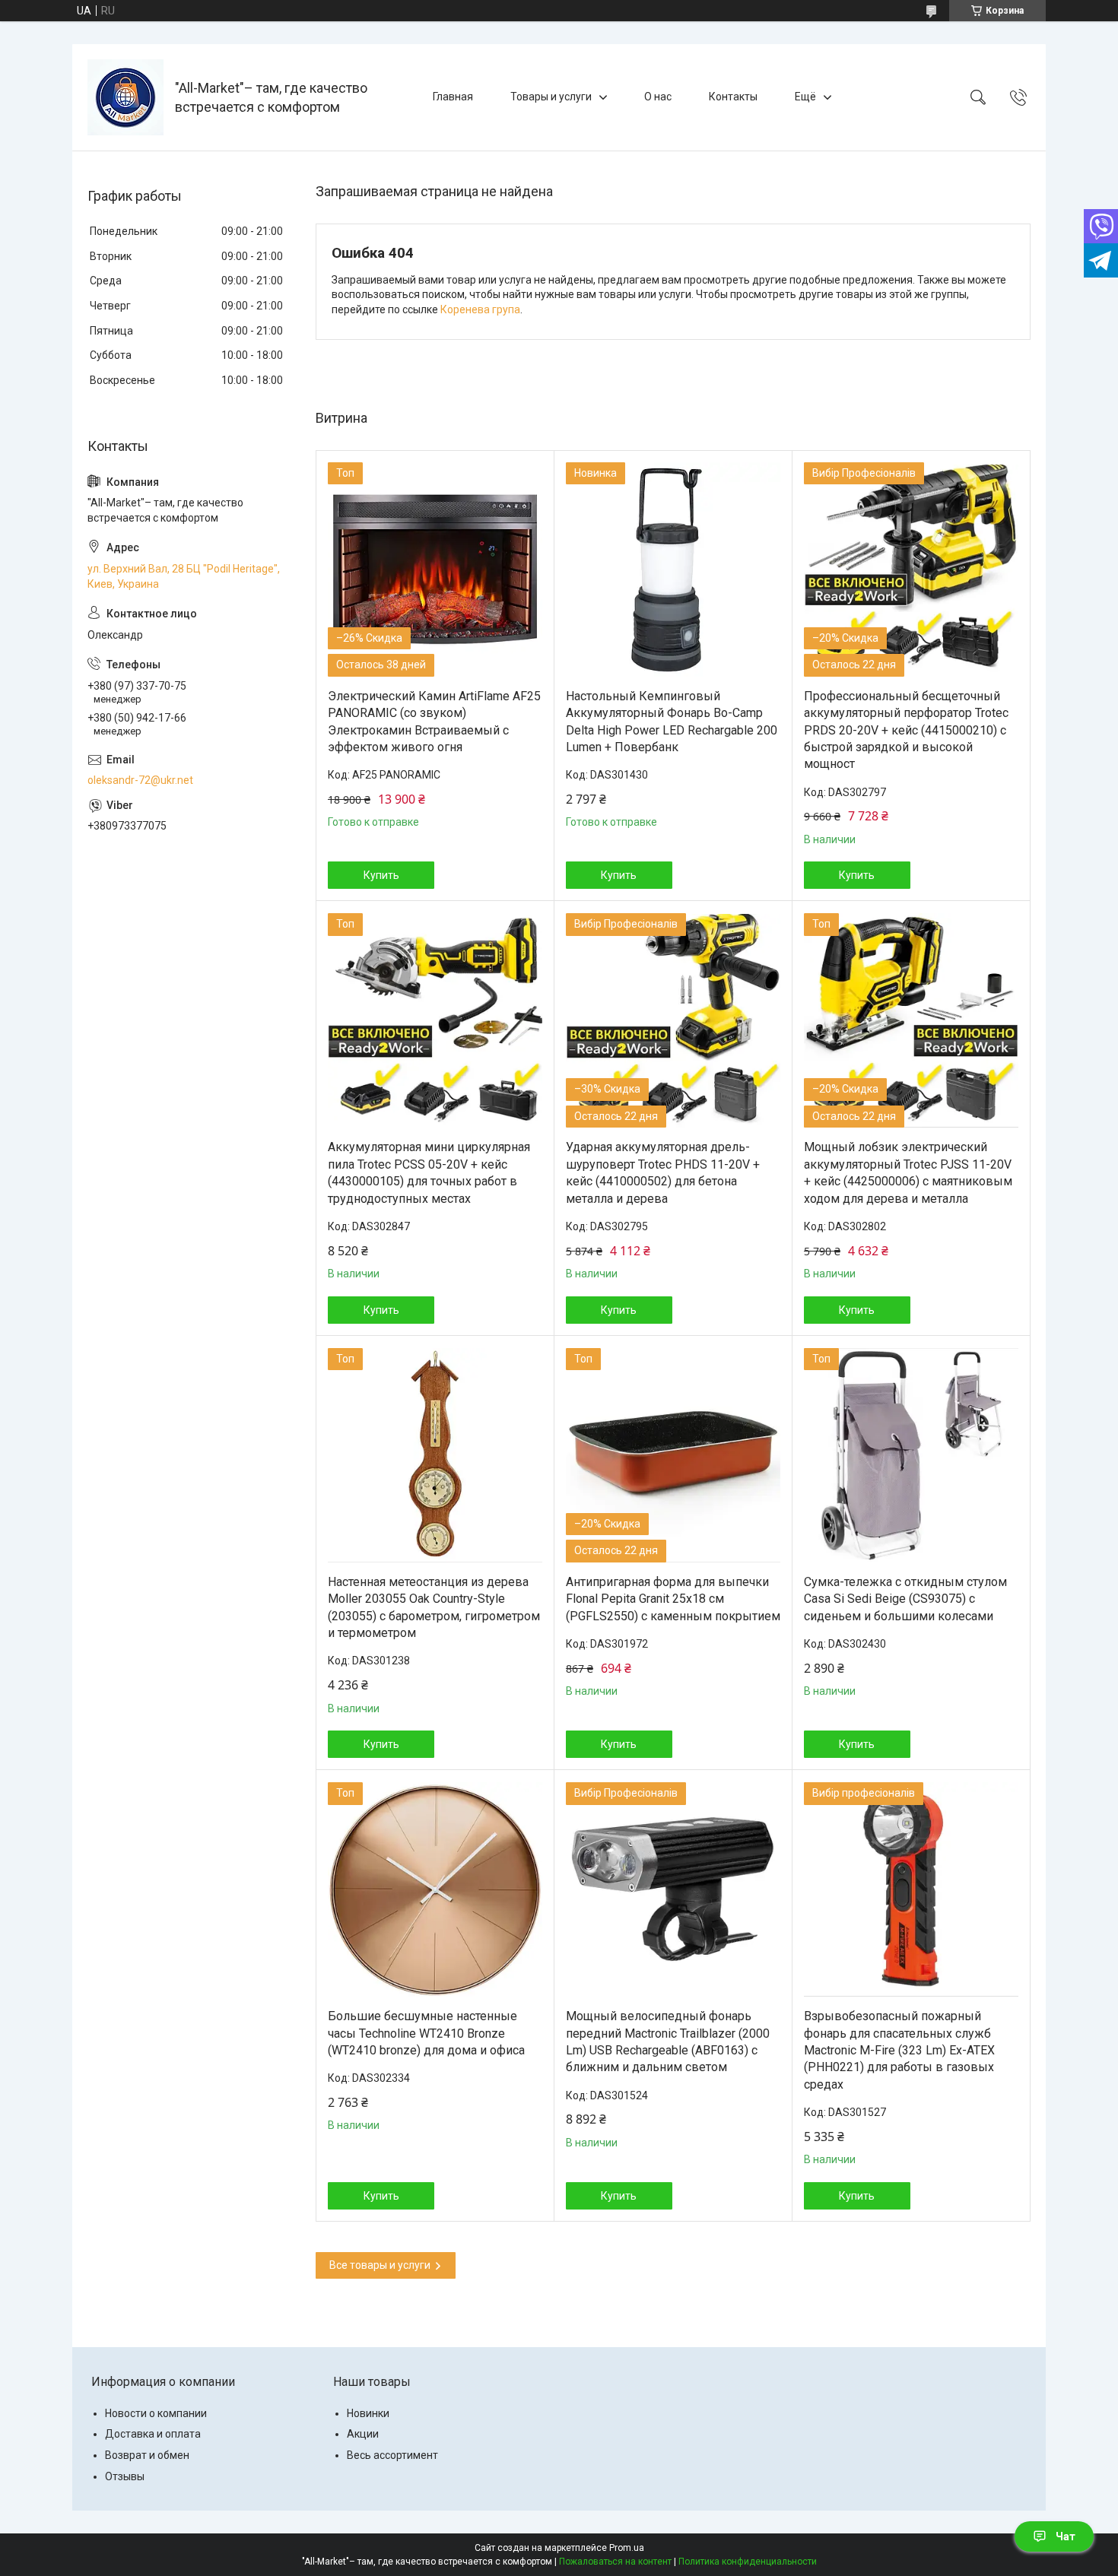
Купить (381, 875)
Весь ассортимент (392, 2455)
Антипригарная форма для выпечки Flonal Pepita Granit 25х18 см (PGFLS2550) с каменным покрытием (673, 1599)
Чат (1066, 2536)
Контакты (733, 97)
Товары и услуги (551, 97)
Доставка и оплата (153, 2434)
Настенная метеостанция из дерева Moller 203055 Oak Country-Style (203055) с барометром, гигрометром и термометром (434, 1607)
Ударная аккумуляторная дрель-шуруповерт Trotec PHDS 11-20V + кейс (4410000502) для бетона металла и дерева (663, 1172)
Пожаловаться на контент (615, 2562)
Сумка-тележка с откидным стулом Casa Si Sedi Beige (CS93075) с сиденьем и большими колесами (905, 1599)
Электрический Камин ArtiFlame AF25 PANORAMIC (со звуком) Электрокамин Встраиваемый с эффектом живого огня (434, 722)
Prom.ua (627, 2548)
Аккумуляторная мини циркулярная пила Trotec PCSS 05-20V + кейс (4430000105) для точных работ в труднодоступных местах (429, 1172)
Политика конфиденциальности (748, 2562)
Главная (453, 97)
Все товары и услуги (380, 2265)
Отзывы (125, 2476)
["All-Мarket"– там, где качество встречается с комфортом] (125, 97)
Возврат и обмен (147, 2455)
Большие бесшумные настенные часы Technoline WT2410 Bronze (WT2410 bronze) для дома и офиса (426, 2033)
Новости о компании (156, 2413)
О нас (658, 97)
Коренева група (480, 309)
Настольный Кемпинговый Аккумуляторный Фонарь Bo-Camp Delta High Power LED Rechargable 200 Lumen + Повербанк (672, 722)
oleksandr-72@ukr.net (140, 780)
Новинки (368, 2413)
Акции (363, 2434)
